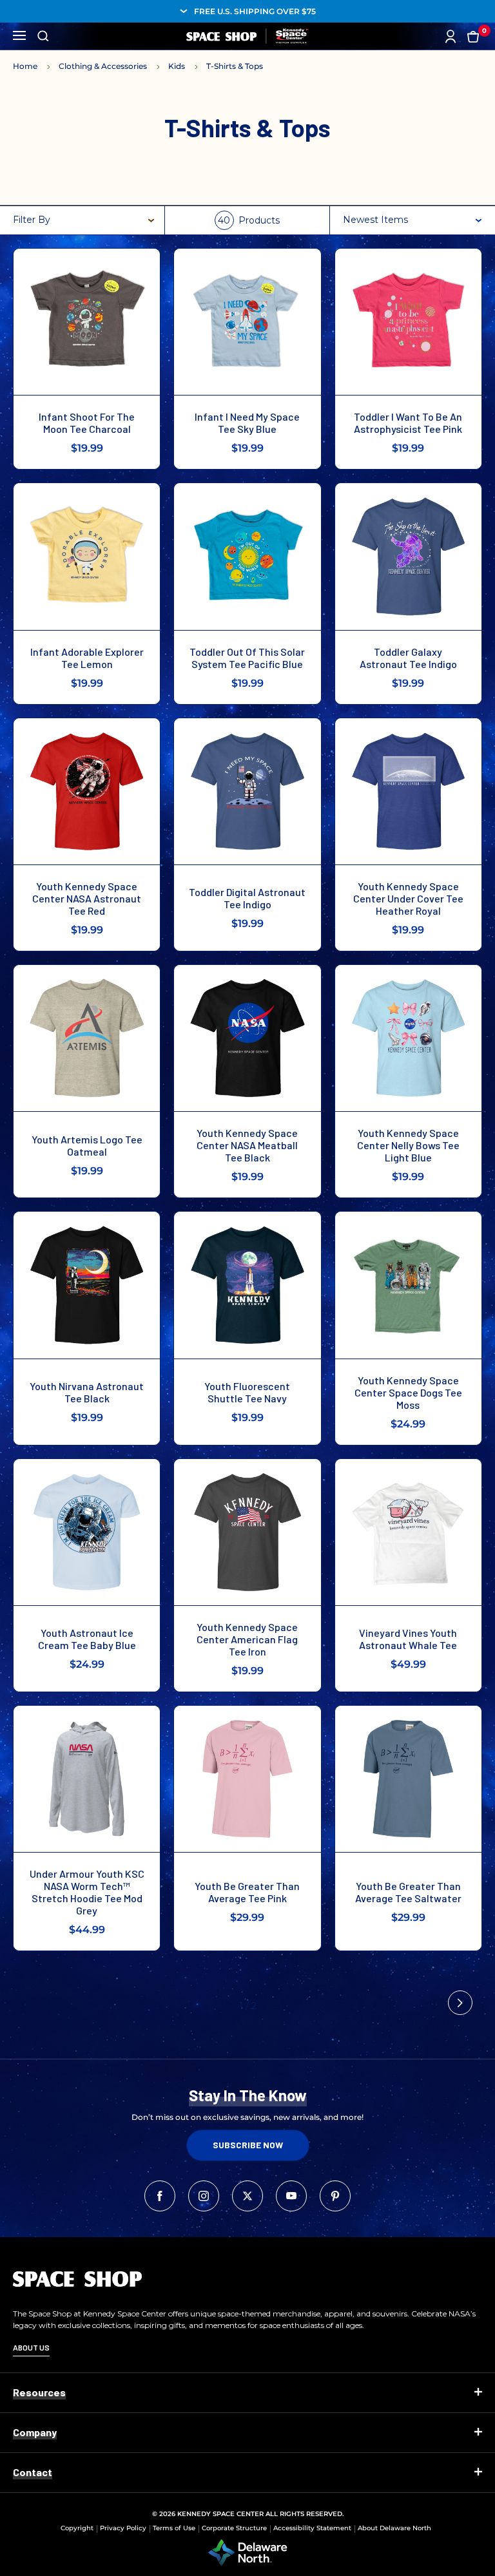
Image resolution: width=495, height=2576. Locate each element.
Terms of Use (174, 2528)
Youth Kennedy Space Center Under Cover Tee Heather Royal (408, 898)
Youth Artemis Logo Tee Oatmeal (87, 1145)
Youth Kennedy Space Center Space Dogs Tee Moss (408, 1392)
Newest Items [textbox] (375, 220)
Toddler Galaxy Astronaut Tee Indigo (408, 658)
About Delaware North (394, 2528)
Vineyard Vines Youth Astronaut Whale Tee (408, 1639)
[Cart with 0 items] (473, 36)
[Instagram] (204, 2196)
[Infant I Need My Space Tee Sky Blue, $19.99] (247, 322)
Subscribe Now (248, 2145)
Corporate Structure (234, 2528)
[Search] (43, 36)
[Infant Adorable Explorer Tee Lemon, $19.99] (87, 556)
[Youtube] (291, 2196)
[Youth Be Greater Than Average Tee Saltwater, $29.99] (408, 1779)
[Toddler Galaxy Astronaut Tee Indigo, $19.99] (408, 556)
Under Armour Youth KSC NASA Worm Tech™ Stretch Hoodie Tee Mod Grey (87, 1892)
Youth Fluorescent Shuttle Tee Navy (247, 1392)
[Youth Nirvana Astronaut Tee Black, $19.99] (87, 1285)
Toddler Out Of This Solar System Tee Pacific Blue (247, 658)
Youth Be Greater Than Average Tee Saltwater (408, 1892)
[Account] (451, 36)
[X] (247, 2196)
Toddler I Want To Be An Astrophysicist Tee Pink (408, 423)
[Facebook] (160, 2196)
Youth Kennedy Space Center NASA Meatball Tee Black (247, 1145)
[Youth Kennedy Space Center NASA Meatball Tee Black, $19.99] (247, 1038)
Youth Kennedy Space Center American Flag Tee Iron (247, 1639)
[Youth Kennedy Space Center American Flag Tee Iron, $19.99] (247, 1532)
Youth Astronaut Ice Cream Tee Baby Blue (87, 1639)
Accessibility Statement (312, 2528)
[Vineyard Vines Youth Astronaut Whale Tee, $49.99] (408, 1532)
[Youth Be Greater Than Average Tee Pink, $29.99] (247, 1779)
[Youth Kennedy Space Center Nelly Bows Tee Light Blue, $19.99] (408, 1038)
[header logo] (247, 36)
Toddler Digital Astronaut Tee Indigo (247, 898)
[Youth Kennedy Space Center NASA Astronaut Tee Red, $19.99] (87, 791)
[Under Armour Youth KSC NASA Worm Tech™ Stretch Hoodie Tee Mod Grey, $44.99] (87, 1779)
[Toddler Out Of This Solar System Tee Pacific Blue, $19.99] (247, 556)
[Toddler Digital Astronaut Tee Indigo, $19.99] (247, 791)
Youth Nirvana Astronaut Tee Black (87, 1392)
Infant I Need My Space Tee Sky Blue (247, 423)
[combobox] (414, 220)
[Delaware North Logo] (247, 2552)
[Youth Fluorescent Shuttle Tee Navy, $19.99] (247, 1285)
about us (31, 2347)
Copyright (77, 2528)
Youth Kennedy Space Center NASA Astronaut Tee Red (87, 898)
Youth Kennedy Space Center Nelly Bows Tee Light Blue (408, 1145)
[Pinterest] (335, 2196)
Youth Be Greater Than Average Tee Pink (247, 1892)
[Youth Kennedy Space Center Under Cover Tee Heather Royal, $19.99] (408, 791)
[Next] (460, 2003)
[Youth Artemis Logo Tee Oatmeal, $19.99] (87, 1038)
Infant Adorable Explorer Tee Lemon (87, 658)
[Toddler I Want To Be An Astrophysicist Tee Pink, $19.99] (408, 322)
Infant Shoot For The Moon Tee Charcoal (87, 423)
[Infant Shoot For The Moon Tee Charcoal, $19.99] (87, 322)
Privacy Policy (123, 2528)
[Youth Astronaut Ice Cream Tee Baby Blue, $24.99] (87, 1532)
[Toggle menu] (19, 34)
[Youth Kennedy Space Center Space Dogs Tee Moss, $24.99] (408, 1285)
